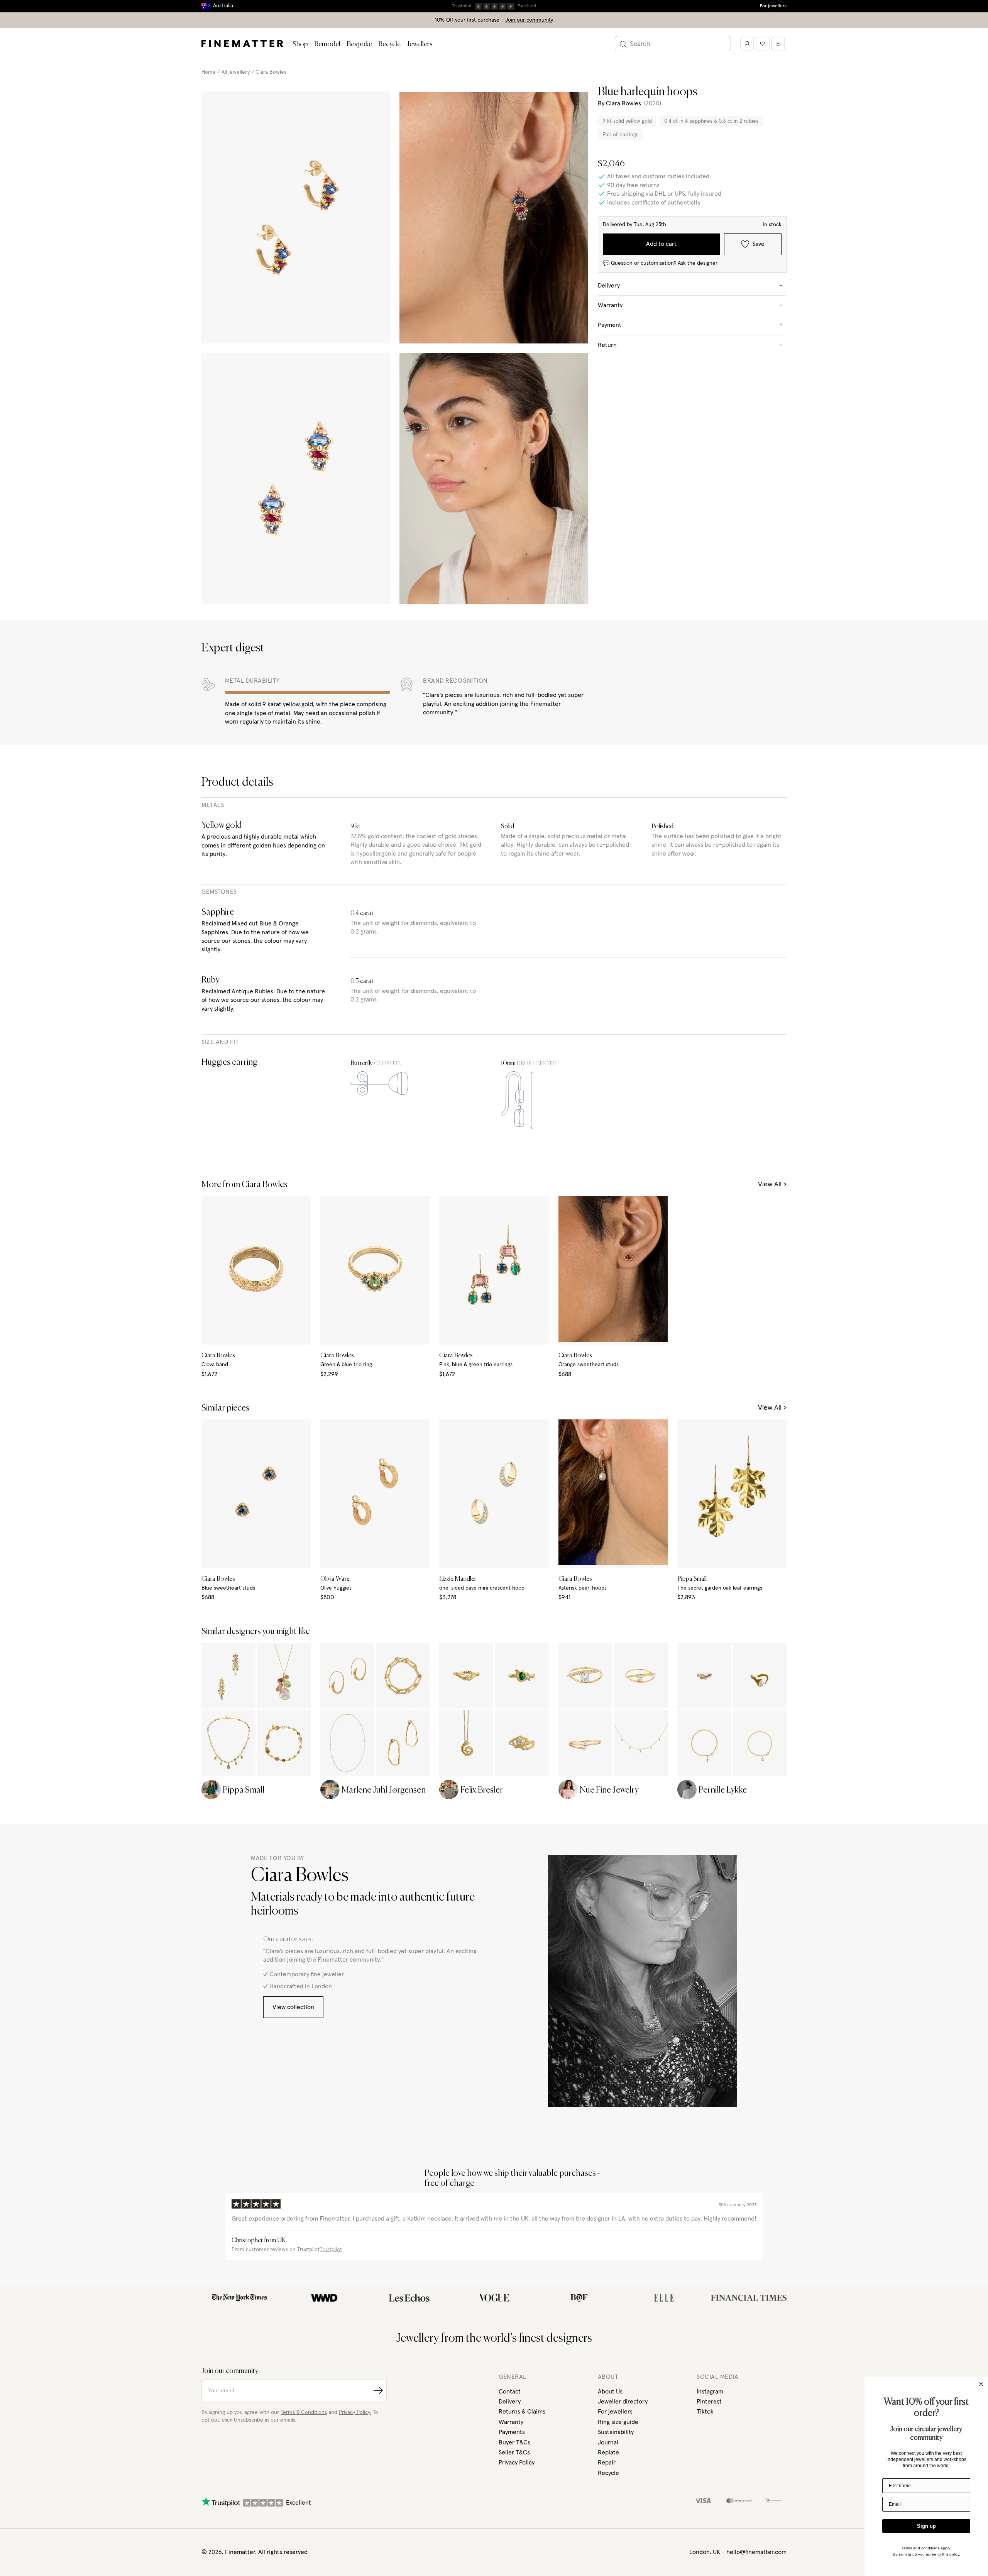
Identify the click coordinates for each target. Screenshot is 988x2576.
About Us (610, 2392)
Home (209, 72)
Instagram (710, 2392)
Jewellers (420, 44)
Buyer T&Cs (514, 2442)
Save (758, 244)
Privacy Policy (517, 2463)
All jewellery (236, 72)
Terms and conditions (920, 2548)
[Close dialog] (981, 2384)
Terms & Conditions (304, 2412)
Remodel (327, 44)
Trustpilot (331, 2250)
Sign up (926, 2526)
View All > (772, 1184)
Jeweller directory (623, 2402)
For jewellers (773, 6)
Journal (608, 2442)
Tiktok (705, 2412)
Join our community (529, 20)
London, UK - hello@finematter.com (738, 2552)
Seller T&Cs (514, 2453)
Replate (608, 2453)
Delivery (510, 2402)
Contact (510, 2392)
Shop (300, 44)
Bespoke (359, 44)
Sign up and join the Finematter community (494, 6)
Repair (607, 2463)
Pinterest (709, 2402)
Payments (512, 2432)
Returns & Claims (522, 2412)
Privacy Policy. (355, 2412)
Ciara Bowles (271, 72)
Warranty (511, 2422)
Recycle (389, 44)
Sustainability (616, 2432)
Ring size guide (618, 2422)
